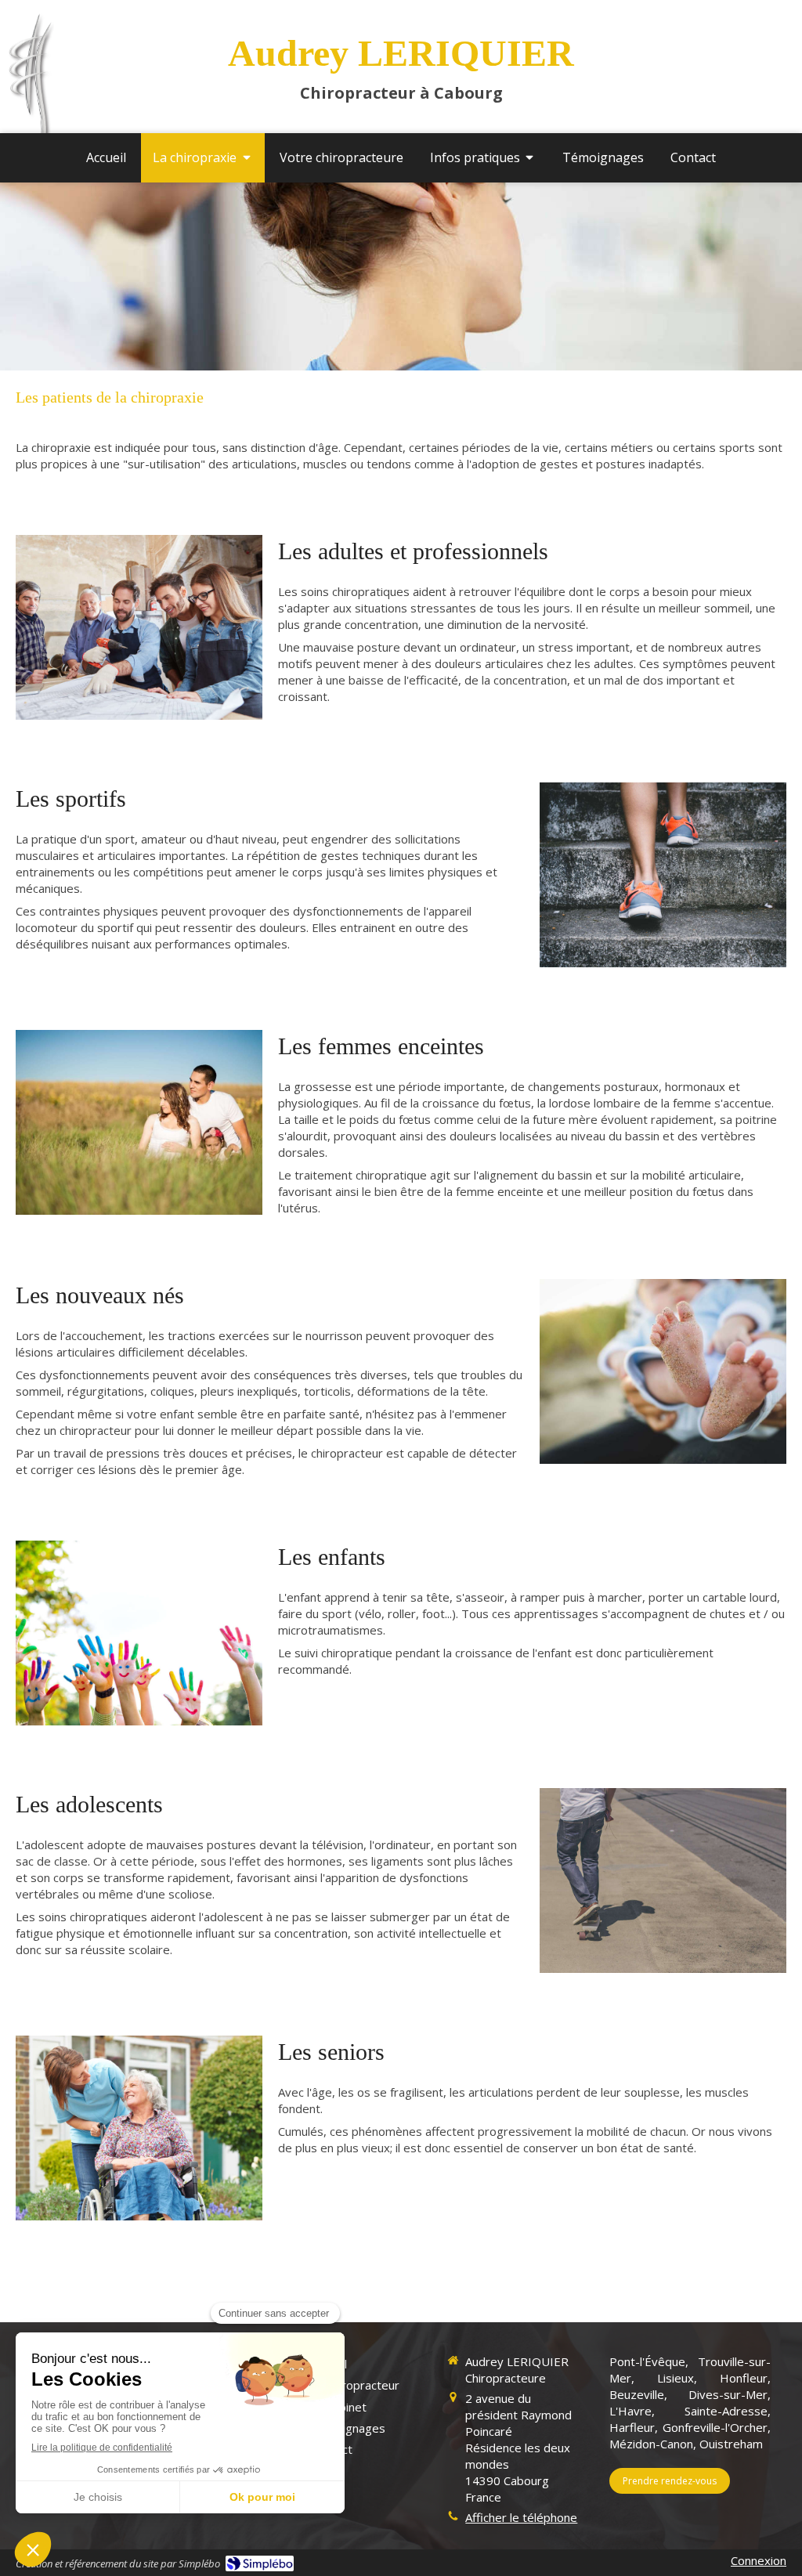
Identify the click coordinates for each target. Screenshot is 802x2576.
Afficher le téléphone (521, 2517)
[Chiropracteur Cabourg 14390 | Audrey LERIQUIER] (31, 87)
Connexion (759, 2560)
